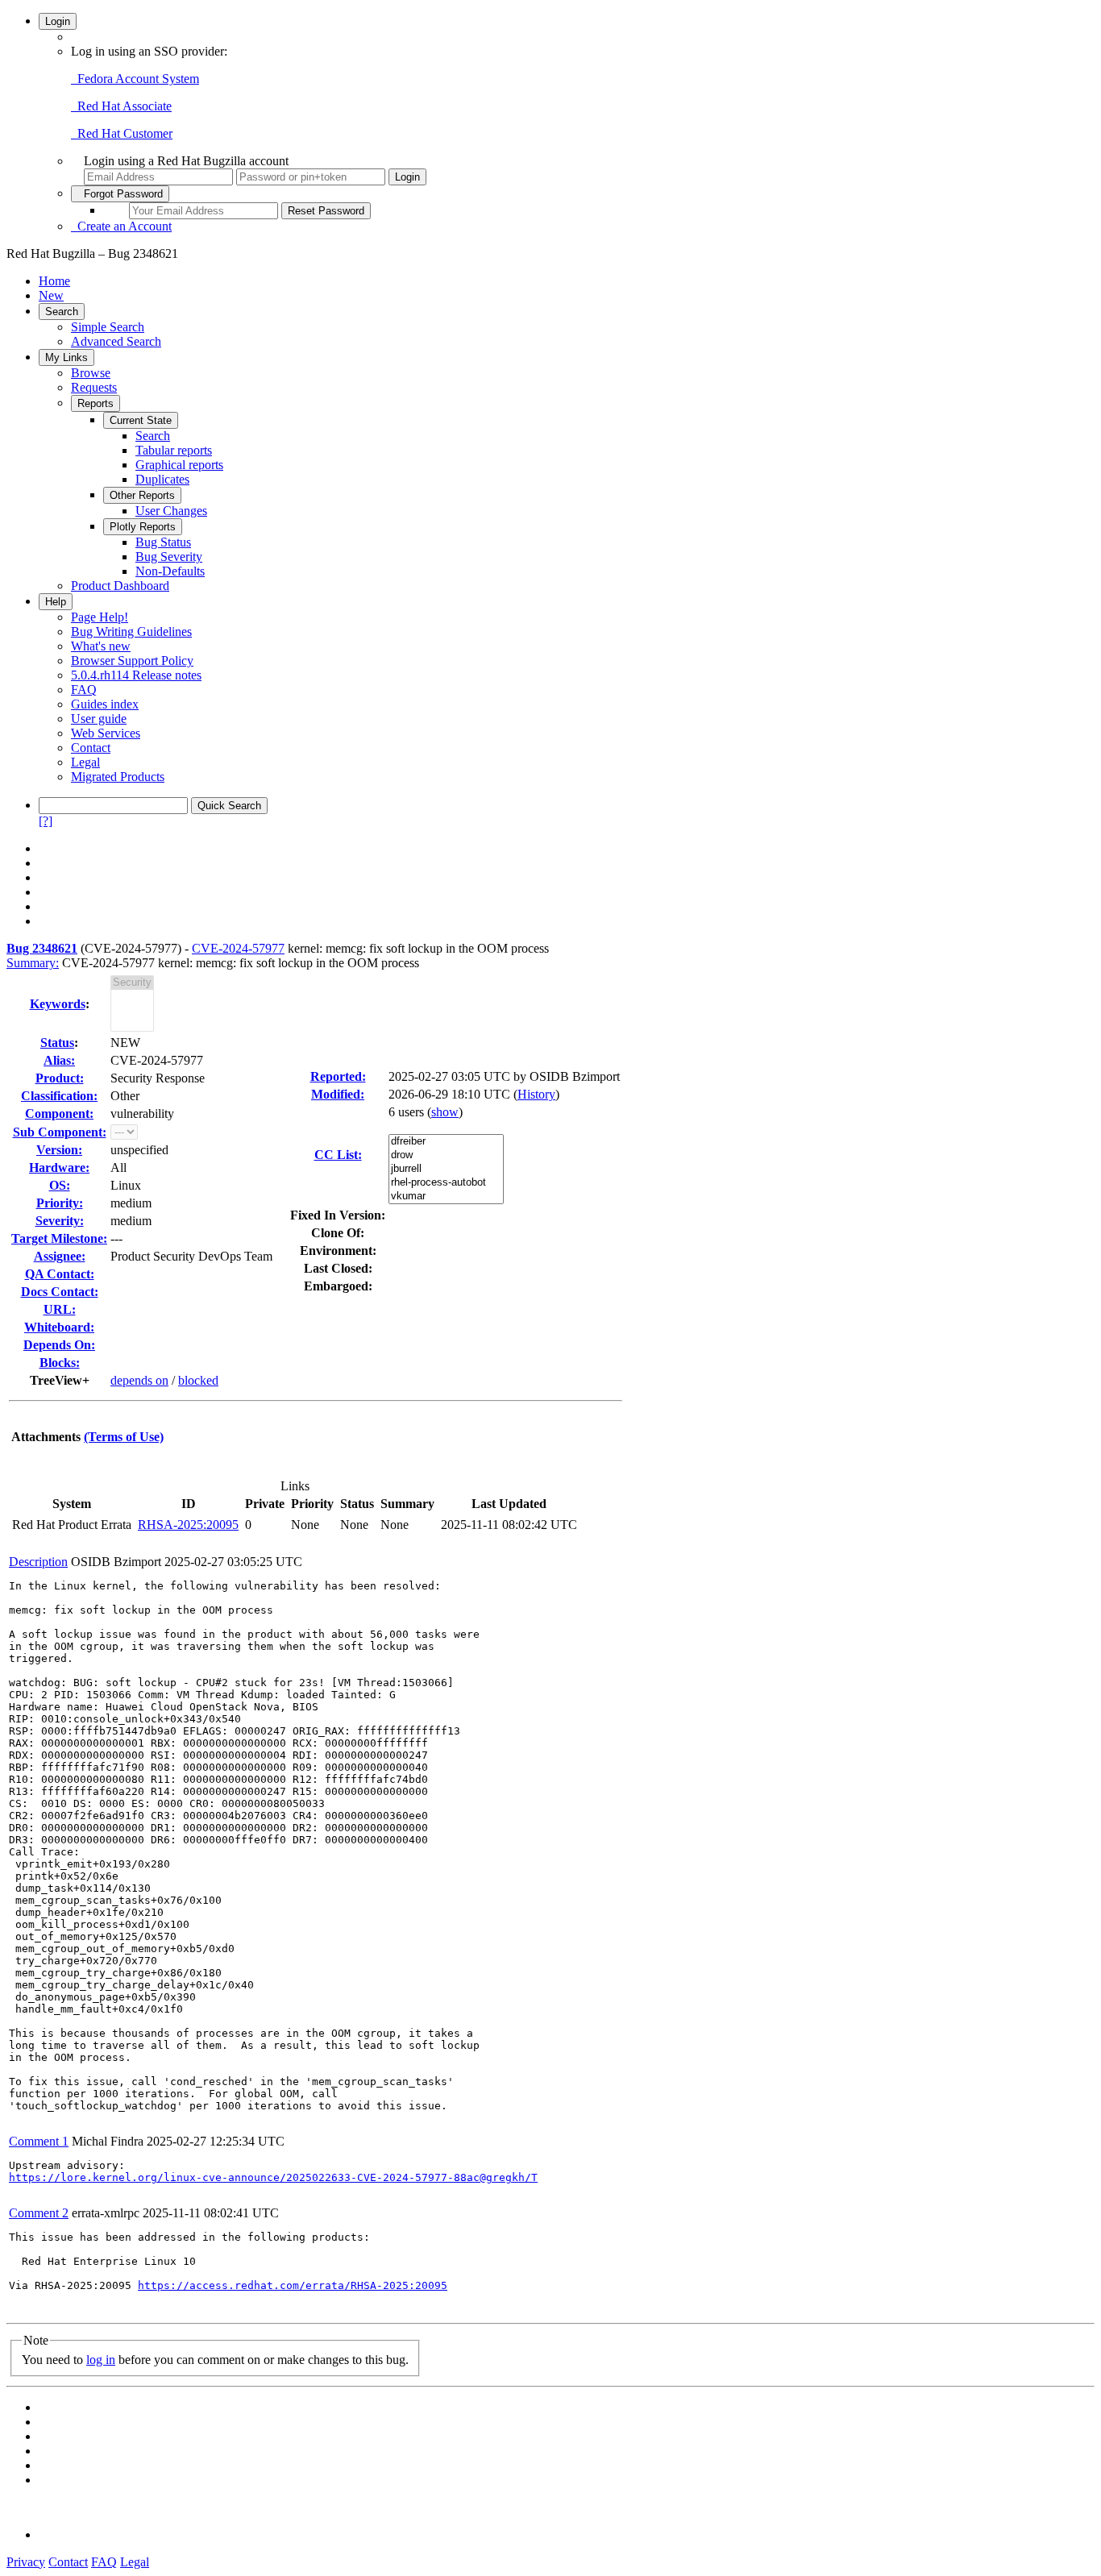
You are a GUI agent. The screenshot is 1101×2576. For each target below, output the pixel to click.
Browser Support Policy (132, 661)
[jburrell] (446, 1169)
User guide (99, 719)
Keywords (58, 1004)
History (536, 1094)
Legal (85, 762)
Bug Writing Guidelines (131, 632)
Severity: (60, 1221)
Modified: (338, 1094)
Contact (91, 748)
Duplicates (162, 479)
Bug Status (163, 542)
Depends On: (59, 1345)
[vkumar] (446, 1197)
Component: (59, 1113)
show (445, 1112)
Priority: (60, 1203)
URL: (60, 1309)
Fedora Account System (135, 79)
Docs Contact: (60, 1292)
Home (54, 281)
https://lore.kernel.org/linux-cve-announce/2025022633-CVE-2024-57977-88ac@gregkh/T (273, 2177)
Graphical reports (179, 465)
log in (101, 2360)
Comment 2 (39, 2213)
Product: (60, 1078)
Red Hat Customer (122, 133)
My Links (66, 357)
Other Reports (142, 495)
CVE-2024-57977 (238, 948)
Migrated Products (118, 777)
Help (56, 602)
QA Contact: (60, 1274)
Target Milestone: (59, 1238)
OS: (60, 1185)
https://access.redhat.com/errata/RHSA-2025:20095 (293, 2285)
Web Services (106, 733)
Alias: (59, 1060)
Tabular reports (174, 450)
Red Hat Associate (121, 106)
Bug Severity (169, 557)
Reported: (338, 1076)
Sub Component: (60, 1132)
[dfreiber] (446, 1142)
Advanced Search (116, 341)
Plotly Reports (143, 527)
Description (38, 1562)
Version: (59, 1150)
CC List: (338, 1155)
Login (58, 21)
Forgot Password (120, 194)
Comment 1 (39, 2141)
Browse (91, 373)
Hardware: (59, 1168)
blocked (198, 1380)
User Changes (171, 511)
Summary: (33, 963)
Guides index (105, 704)
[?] (46, 821)
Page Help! (100, 617)
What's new (101, 646)
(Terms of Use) (124, 1437)
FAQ (84, 690)
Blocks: (60, 1363)
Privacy (26, 2562)
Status (57, 1043)
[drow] (446, 1155)
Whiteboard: (59, 1327)
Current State (141, 420)
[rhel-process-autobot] (446, 1183)
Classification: (59, 1096)
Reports (96, 403)
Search (62, 312)
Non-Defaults (170, 571)
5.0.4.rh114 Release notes (136, 675)
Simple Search (108, 327)
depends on (139, 1380)
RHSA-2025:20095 (188, 1525)
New (51, 295)
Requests (94, 387)
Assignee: (60, 1256)
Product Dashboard (120, 586)
